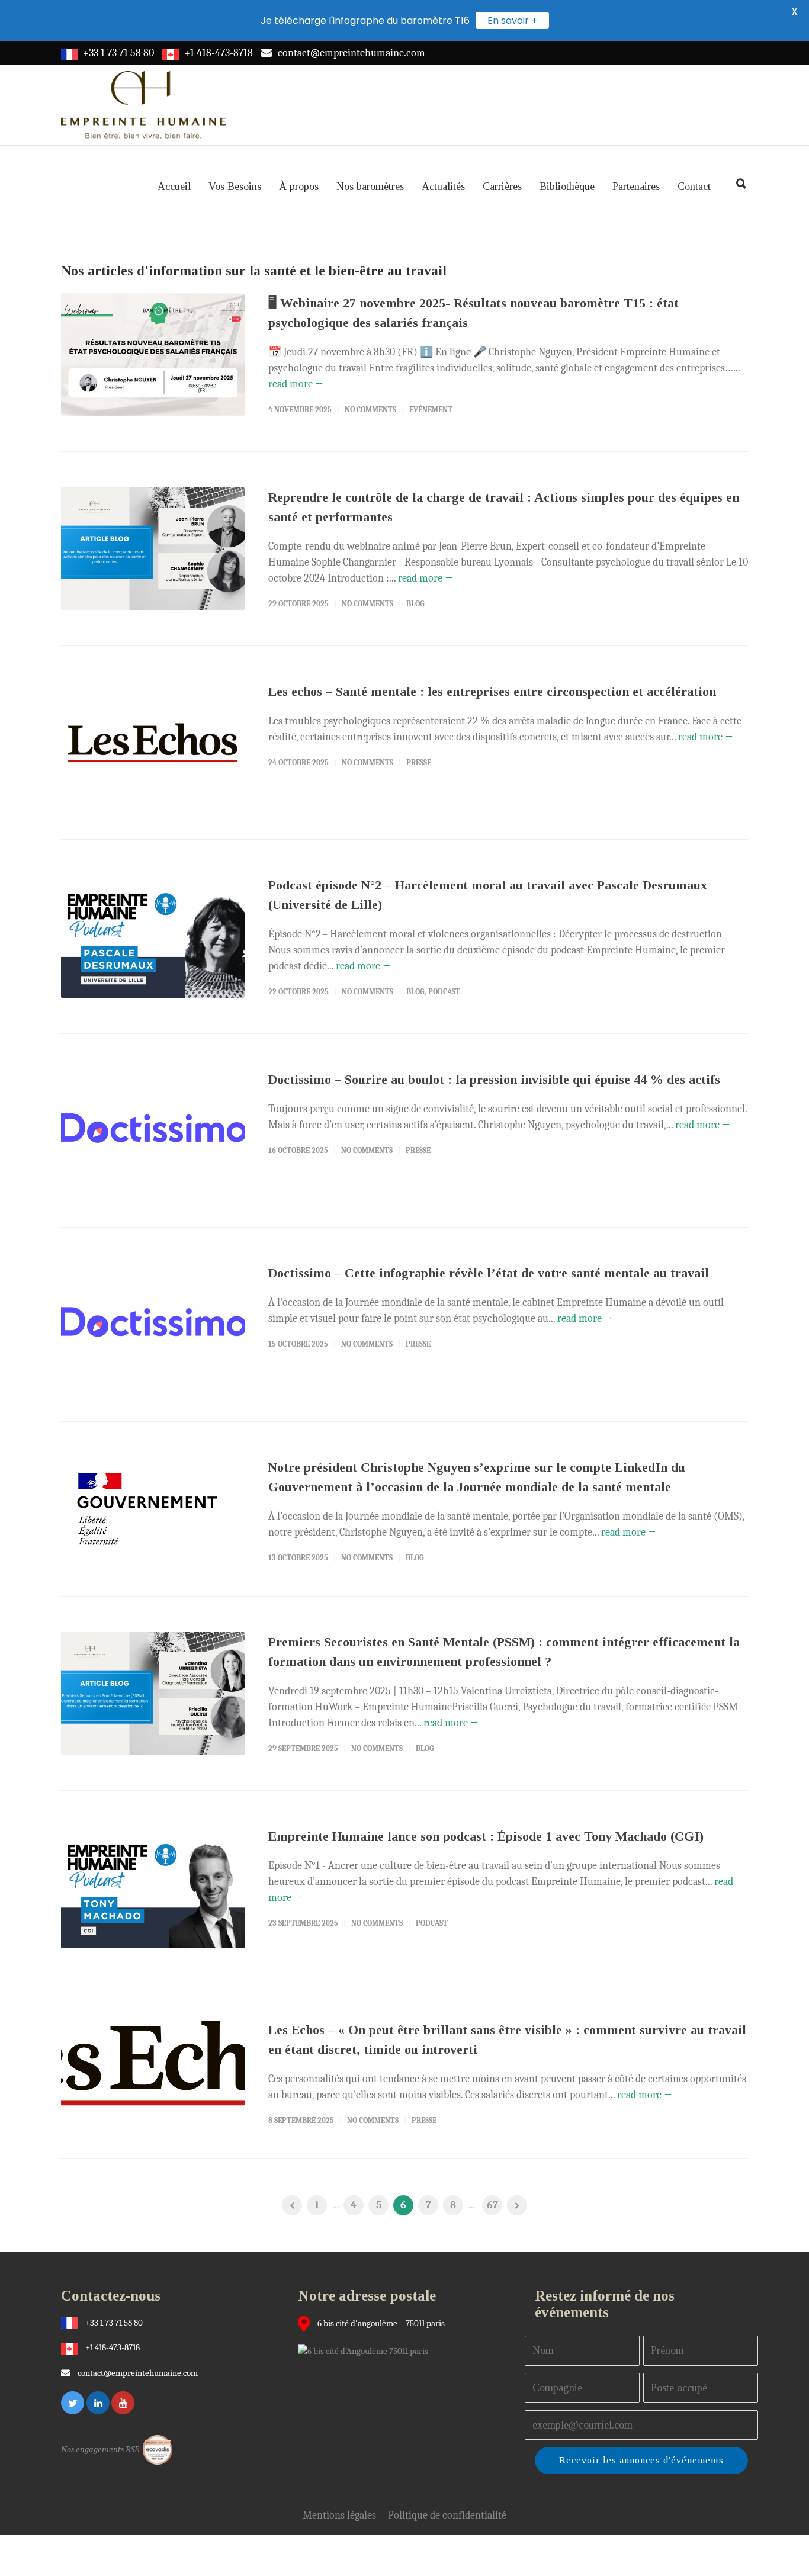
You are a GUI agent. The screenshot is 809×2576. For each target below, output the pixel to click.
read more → (296, 384)
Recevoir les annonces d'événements (641, 2460)
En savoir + (512, 20)
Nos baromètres (370, 187)
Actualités (443, 187)
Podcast (444, 992)
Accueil (174, 187)
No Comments (370, 409)
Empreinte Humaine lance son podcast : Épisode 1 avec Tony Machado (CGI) (486, 1836)
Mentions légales (339, 2515)
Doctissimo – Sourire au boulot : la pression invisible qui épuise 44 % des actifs (494, 1079)
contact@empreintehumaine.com (351, 53)
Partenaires (636, 187)
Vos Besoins (235, 187)
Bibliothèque (567, 187)
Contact (694, 187)
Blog (415, 604)
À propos (299, 187)
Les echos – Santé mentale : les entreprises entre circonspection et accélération (492, 691)
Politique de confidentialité (447, 2515)
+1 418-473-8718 (219, 53)
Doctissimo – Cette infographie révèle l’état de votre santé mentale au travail (489, 1273)
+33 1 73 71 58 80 (118, 53)
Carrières (502, 187)
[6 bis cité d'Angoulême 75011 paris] (366, 2350)
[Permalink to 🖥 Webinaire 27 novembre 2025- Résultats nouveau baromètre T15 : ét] (153, 354)
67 (492, 2205)
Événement (431, 409)
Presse (419, 762)
